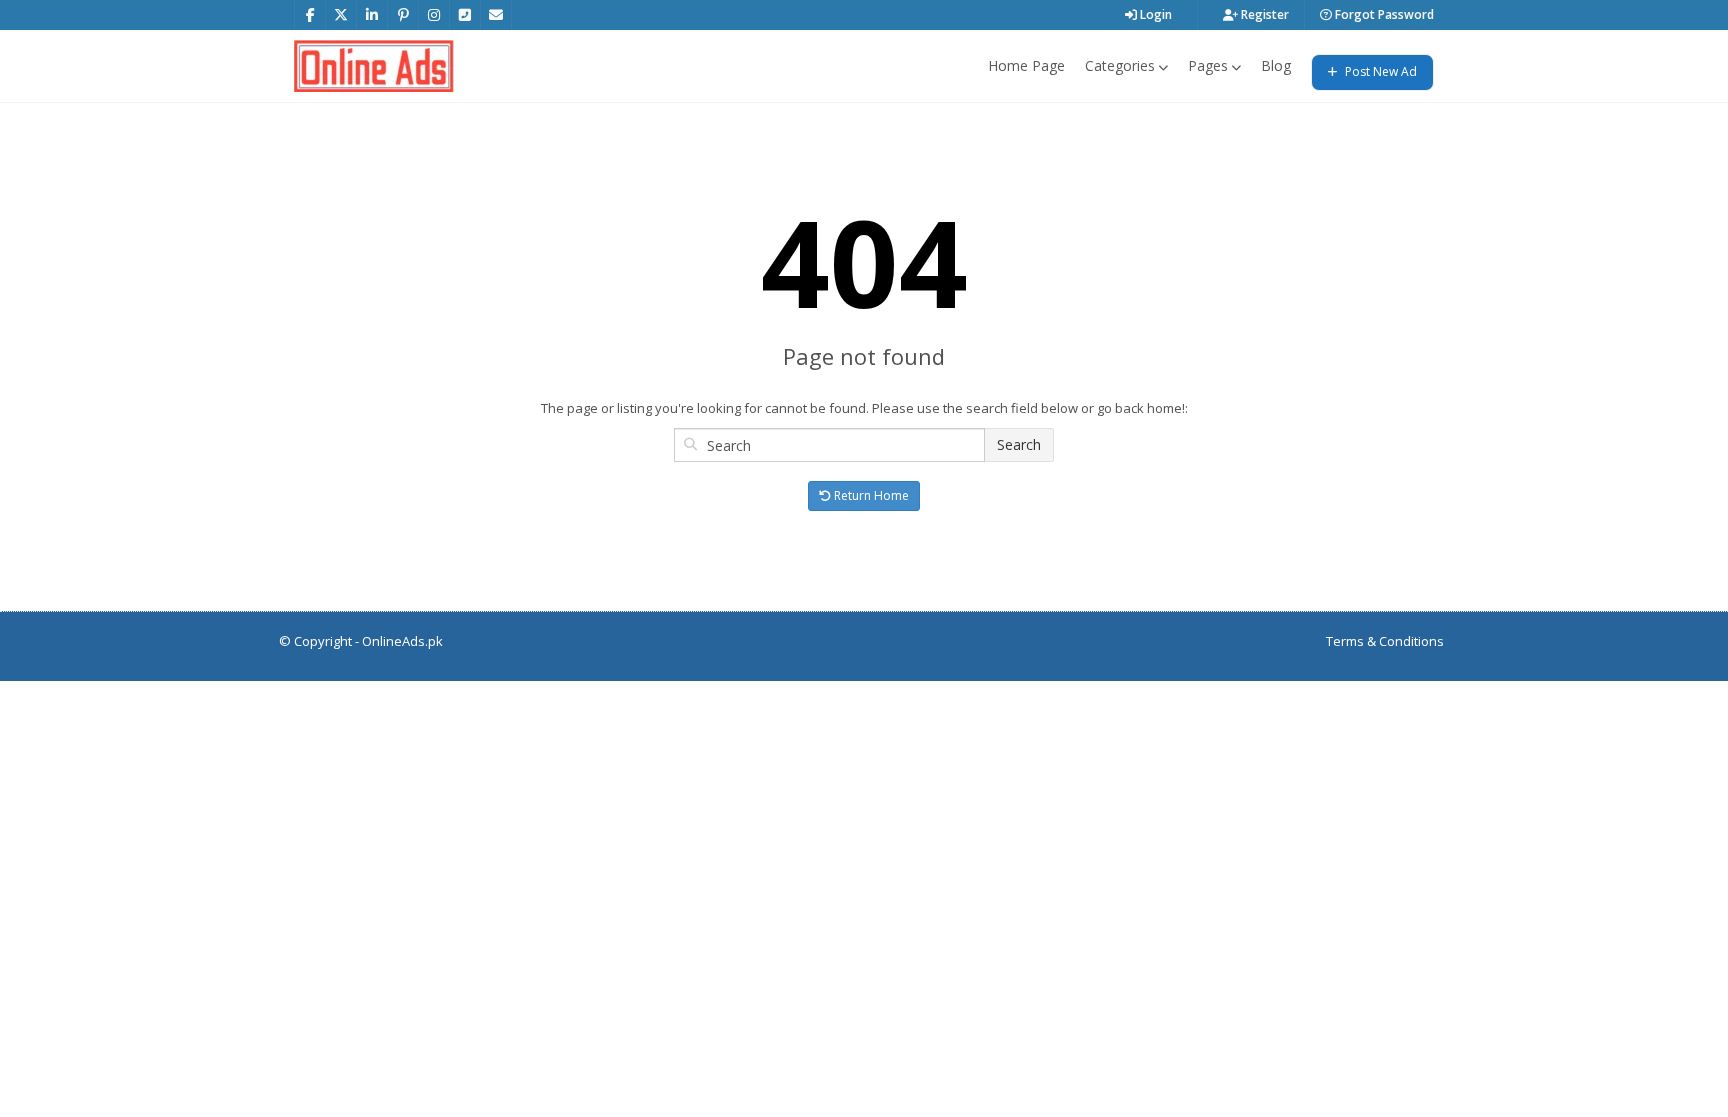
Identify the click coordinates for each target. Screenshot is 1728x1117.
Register (1263, 14)
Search (1019, 444)
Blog (1276, 65)
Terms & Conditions (1385, 641)
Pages (1208, 65)
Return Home (870, 495)
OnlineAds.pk (402, 641)
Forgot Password (1383, 14)
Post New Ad (1379, 71)
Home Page (1026, 65)
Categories (1120, 65)
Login (1154, 14)
